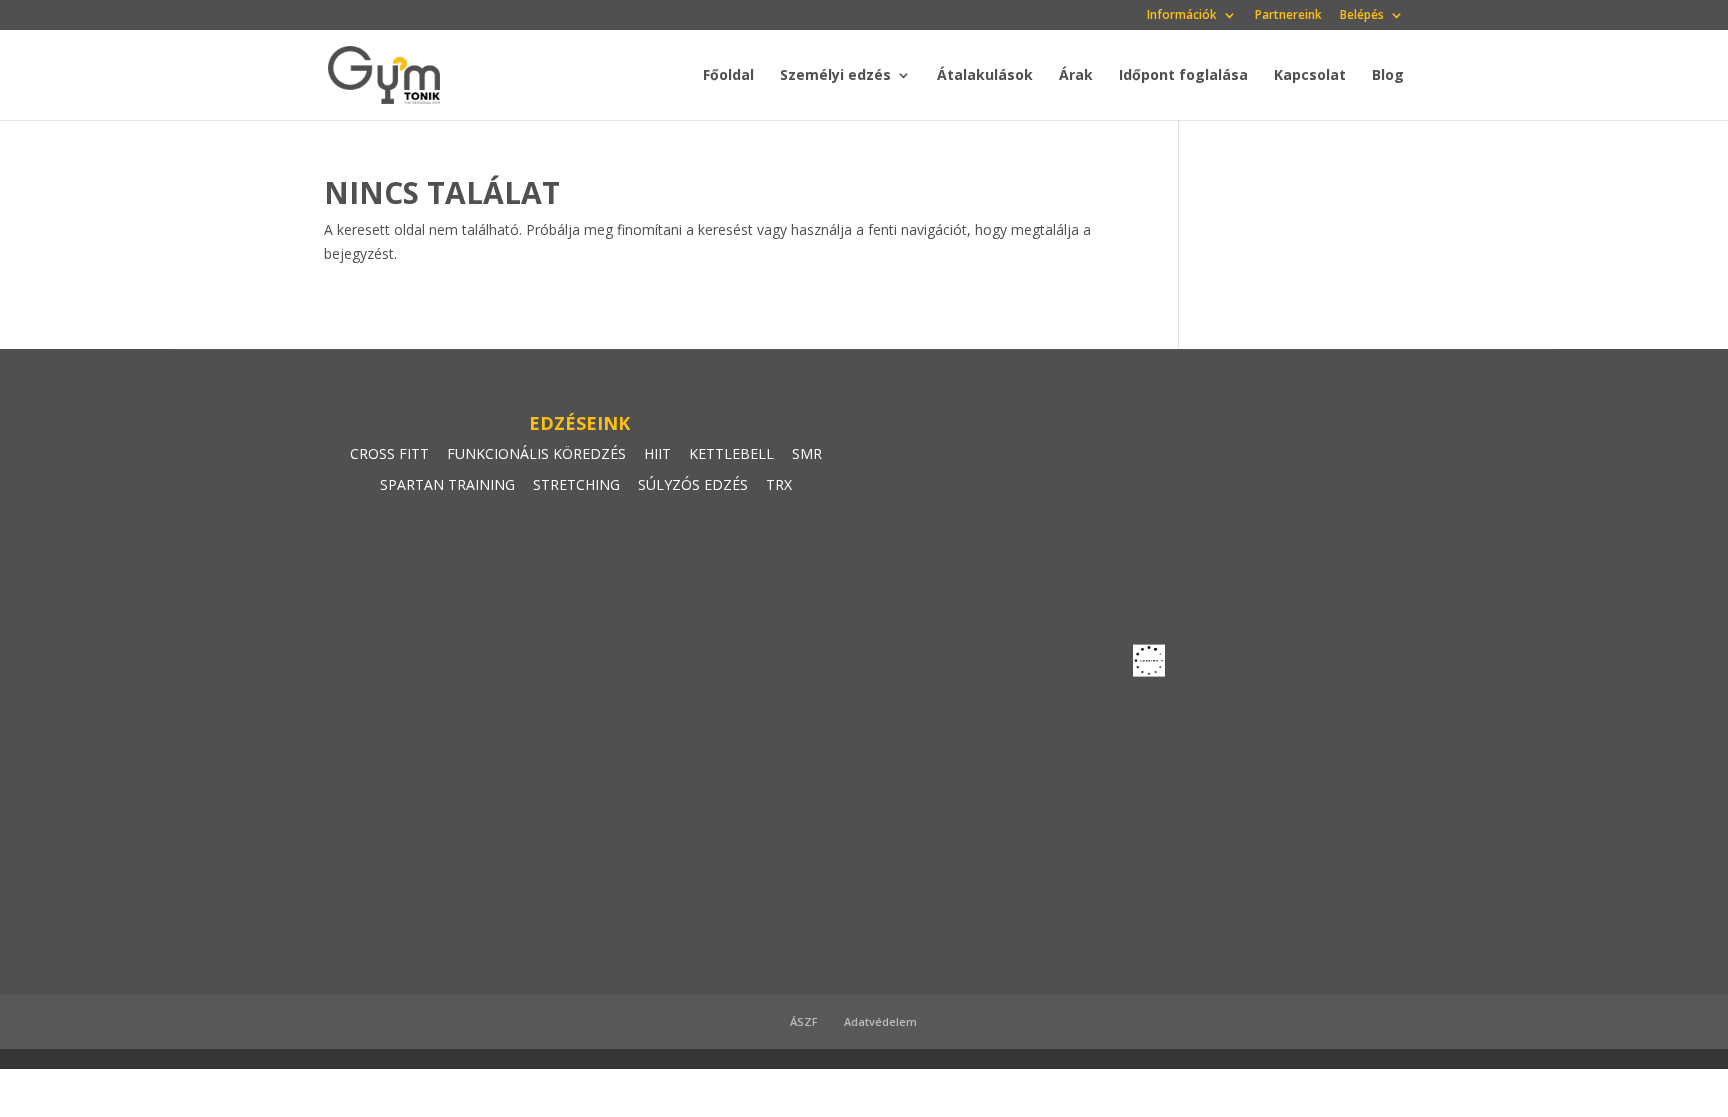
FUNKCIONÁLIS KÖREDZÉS (536, 453)
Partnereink (1288, 16)
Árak (1076, 76)
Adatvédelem (880, 1021)
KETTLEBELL (731, 453)
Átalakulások (985, 76)
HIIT (657, 453)
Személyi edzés (835, 76)
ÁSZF (804, 1021)
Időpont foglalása (1183, 76)
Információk (1182, 16)
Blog (1388, 76)
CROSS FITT (389, 453)
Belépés (1362, 16)
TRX (779, 484)
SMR (807, 453)
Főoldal (728, 76)
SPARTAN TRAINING (447, 484)
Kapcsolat (1310, 76)
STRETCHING (576, 484)
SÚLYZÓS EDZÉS (693, 484)
